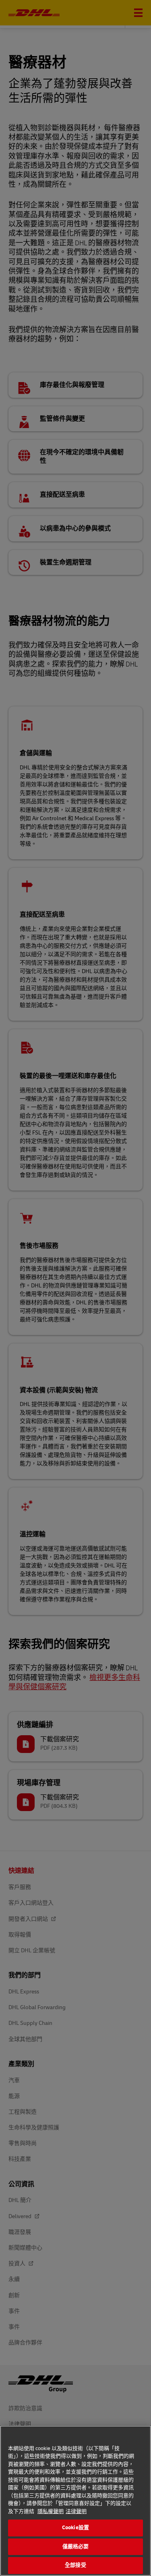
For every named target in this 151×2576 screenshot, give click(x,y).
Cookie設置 (75, 2528)
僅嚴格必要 (76, 2547)
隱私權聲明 (51, 2511)
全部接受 (75, 2565)
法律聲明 (76, 2511)
